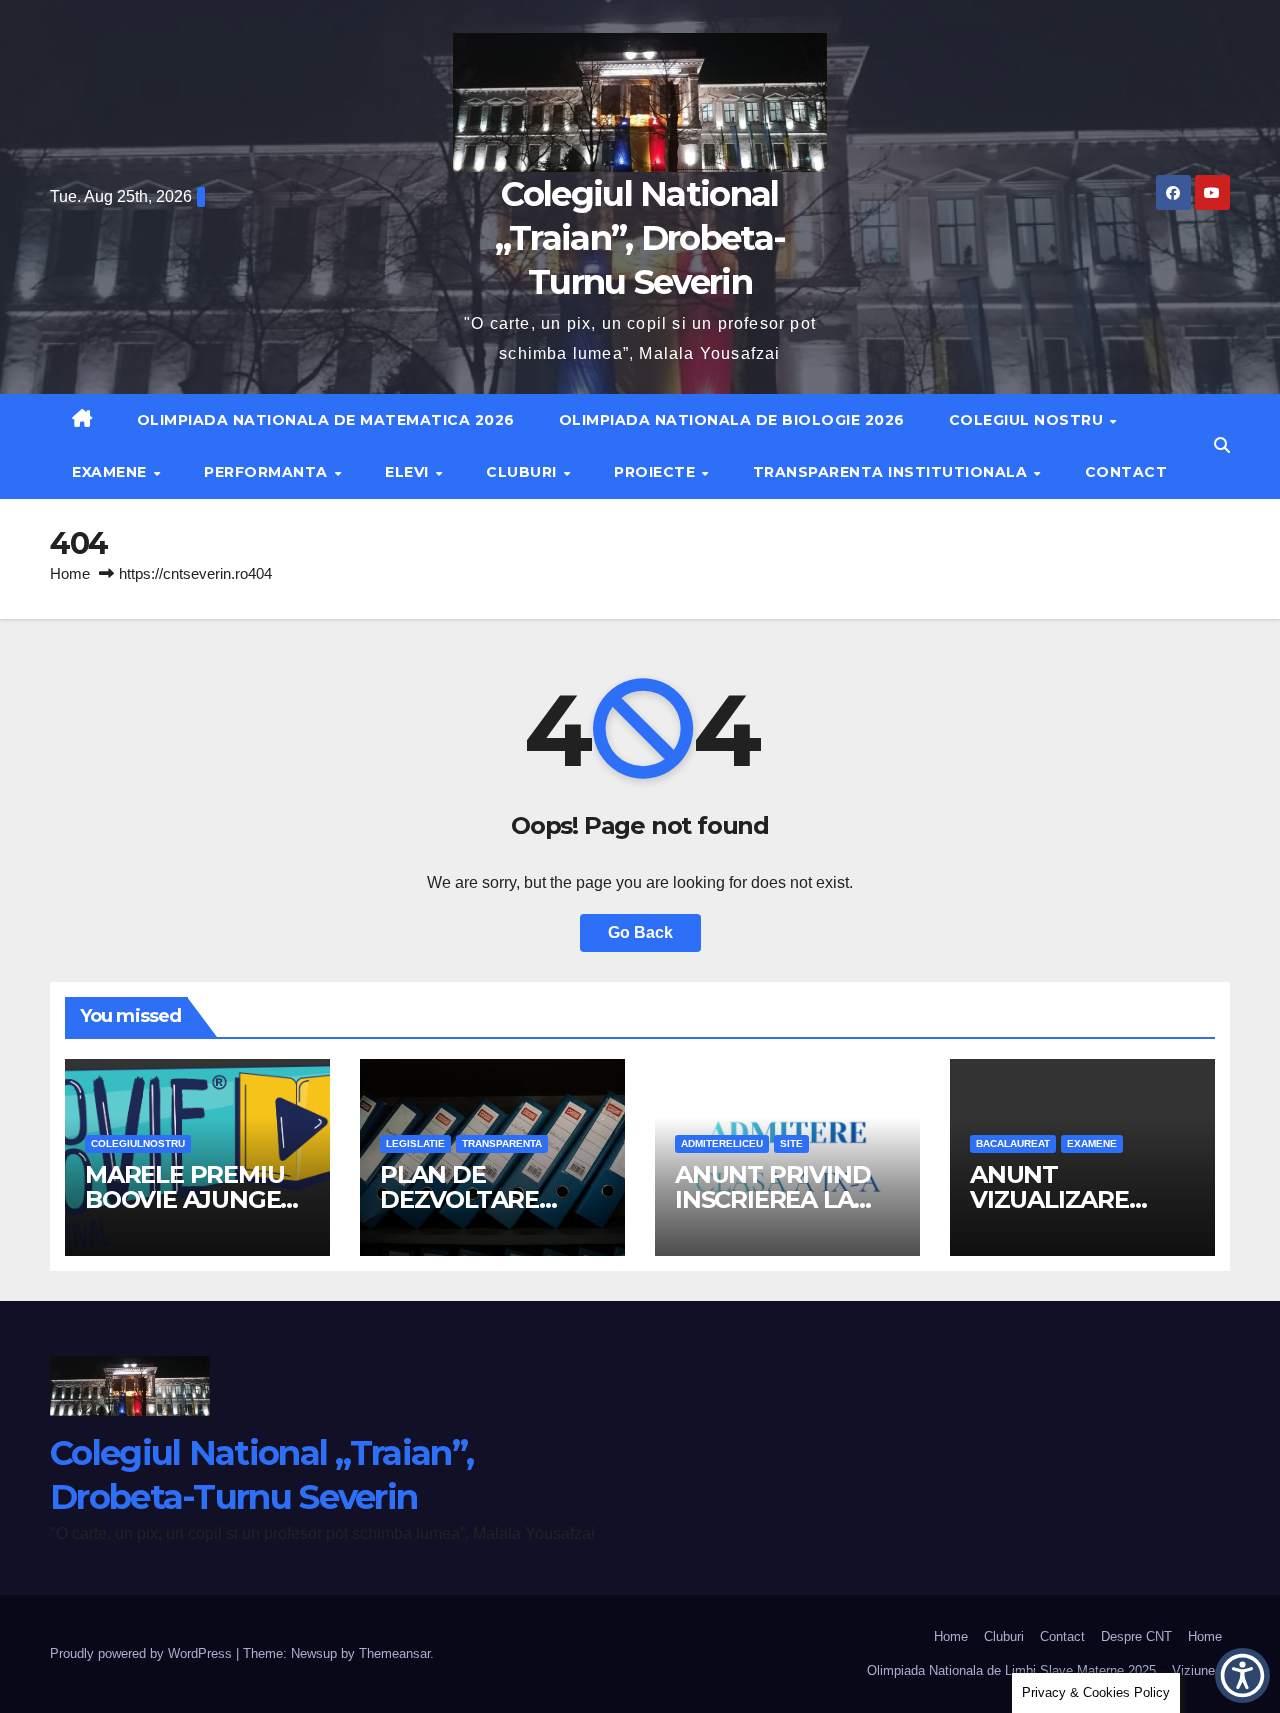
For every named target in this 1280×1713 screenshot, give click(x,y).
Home (70, 573)
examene (1092, 1143)
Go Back (640, 932)
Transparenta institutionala (892, 472)
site (791, 1143)
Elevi (409, 472)
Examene (111, 472)
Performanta (268, 472)
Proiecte (657, 472)
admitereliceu (722, 1143)
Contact (1126, 472)
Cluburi (523, 472)
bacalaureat (1013, 1143)
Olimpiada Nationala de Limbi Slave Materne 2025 (1011, 1670)
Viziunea (1197, 1670)
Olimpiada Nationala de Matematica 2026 (326, 420)
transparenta (502, 1143)
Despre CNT (1136, 1636)
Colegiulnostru (138, 1143)
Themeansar (394, 1653)
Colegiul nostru (1028, 420)
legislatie (415, 1143)
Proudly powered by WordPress (143, 1653)
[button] (1222, 445)
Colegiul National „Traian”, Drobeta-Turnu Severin (640, 238)
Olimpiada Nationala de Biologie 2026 (732, 420)
